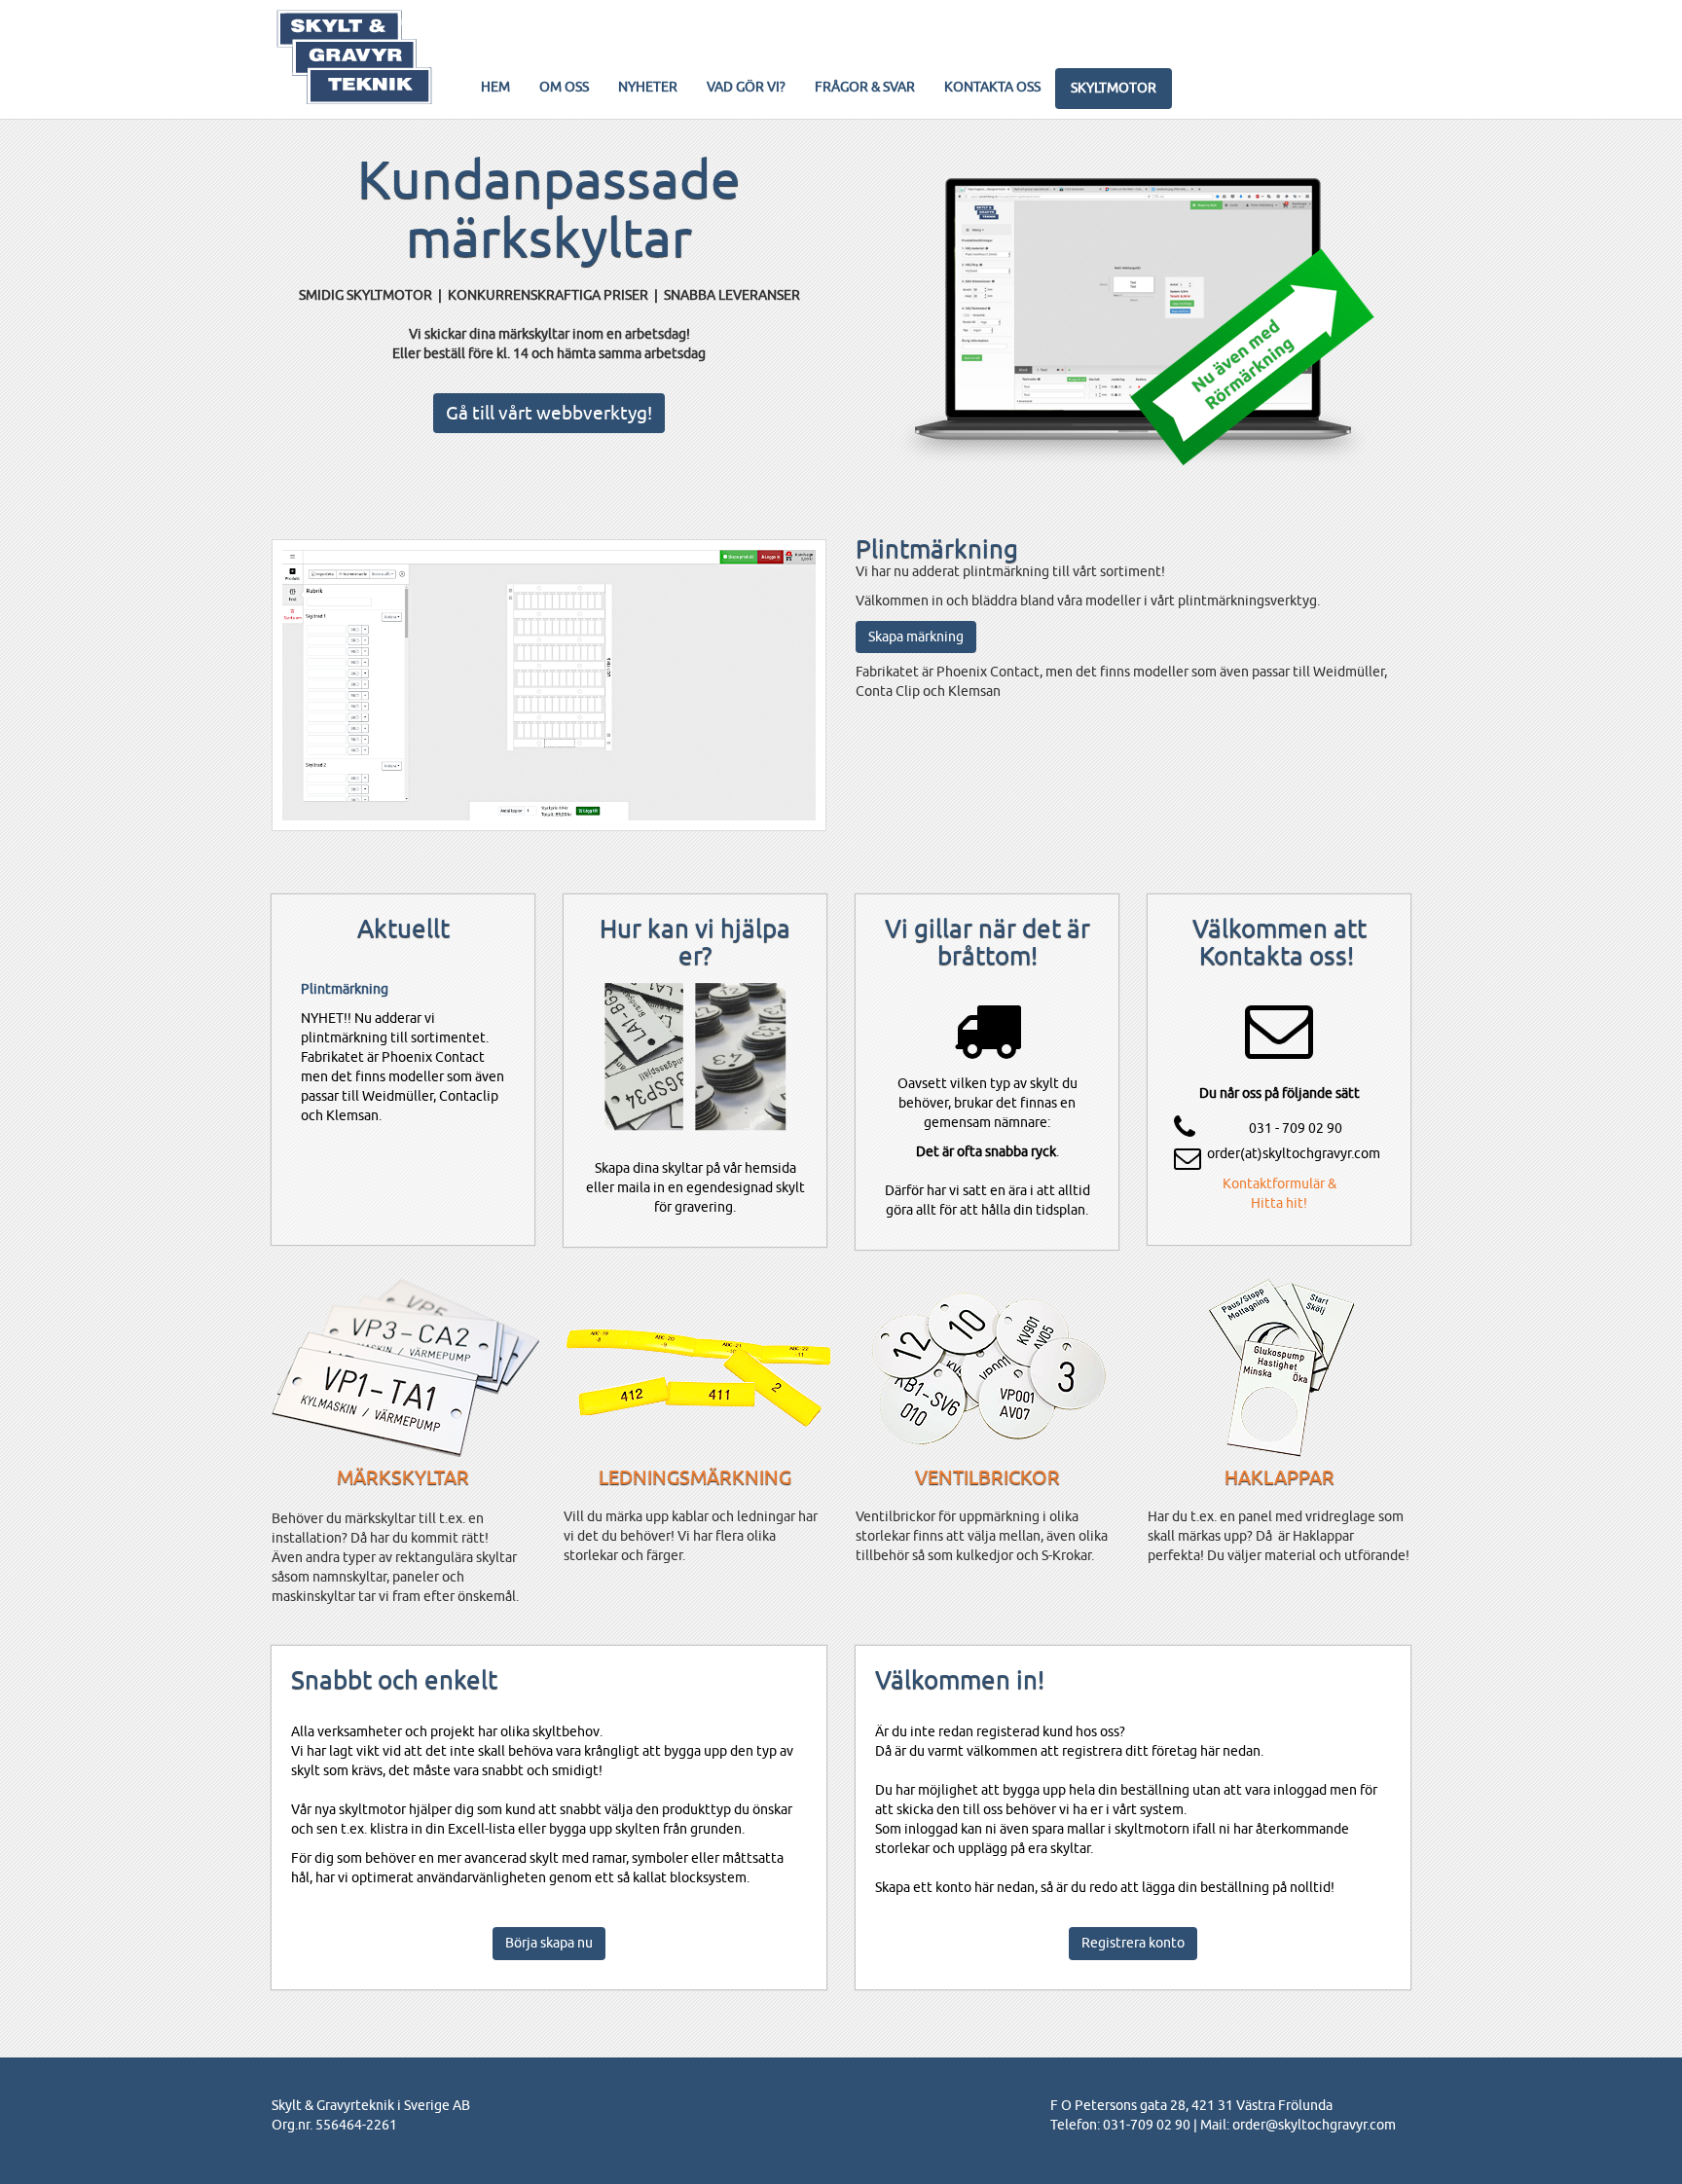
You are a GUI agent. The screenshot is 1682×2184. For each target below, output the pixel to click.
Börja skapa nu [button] (549, 1943)
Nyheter (648, 87)
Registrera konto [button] (1133, 1943)
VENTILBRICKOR (987, 1477)
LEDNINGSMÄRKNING (695, 1477)
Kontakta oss (992, 87)
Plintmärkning (345, 989)
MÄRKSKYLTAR (403, 1477)
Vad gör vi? (746, 87)
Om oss (564, 87)
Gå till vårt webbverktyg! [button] (549, 413)
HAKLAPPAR (1280, 1477)
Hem (495, 87)
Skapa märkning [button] (916, 637)
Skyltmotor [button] (1114, 88)
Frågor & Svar (865, 87)
